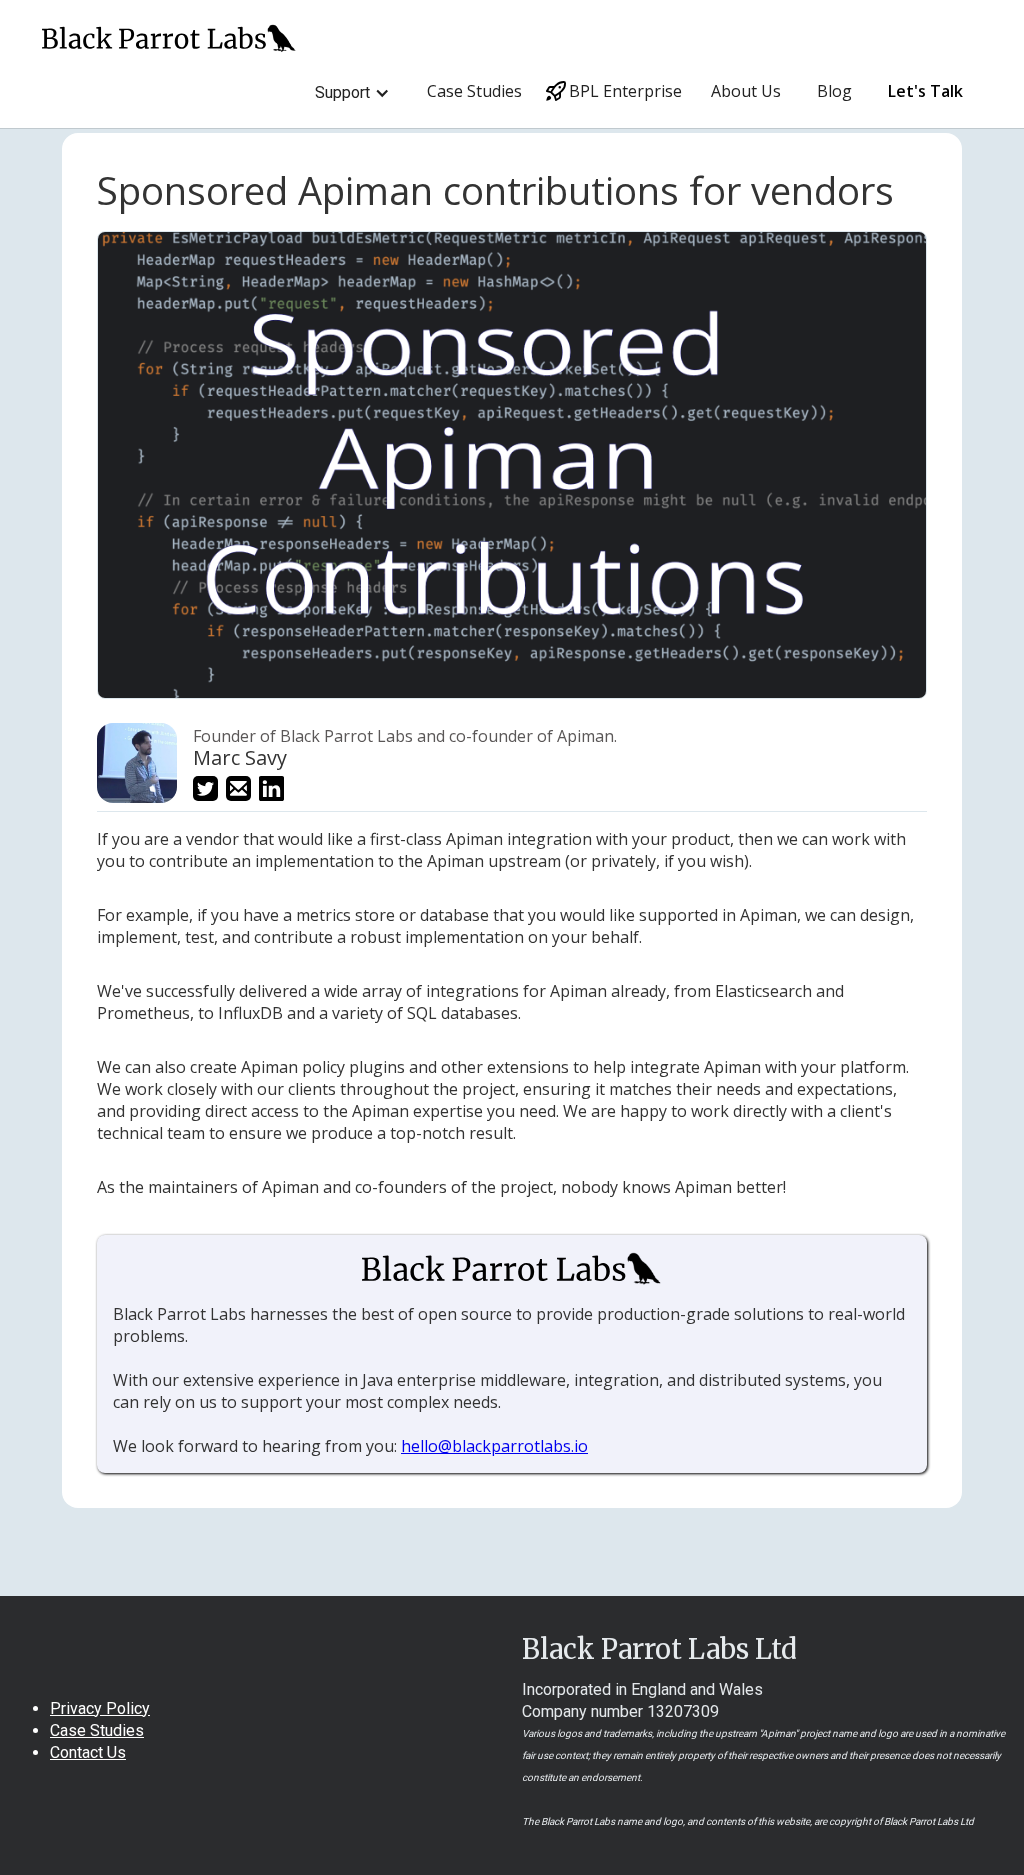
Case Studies (474, 91)
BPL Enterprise (621, 91)
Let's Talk (925, 91)
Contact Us (88, 1752)
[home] (169, 28)
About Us (746, 91)
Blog (834, 91)
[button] (352, 93)
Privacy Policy (100, 1708)
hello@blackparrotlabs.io (494, 1446)
